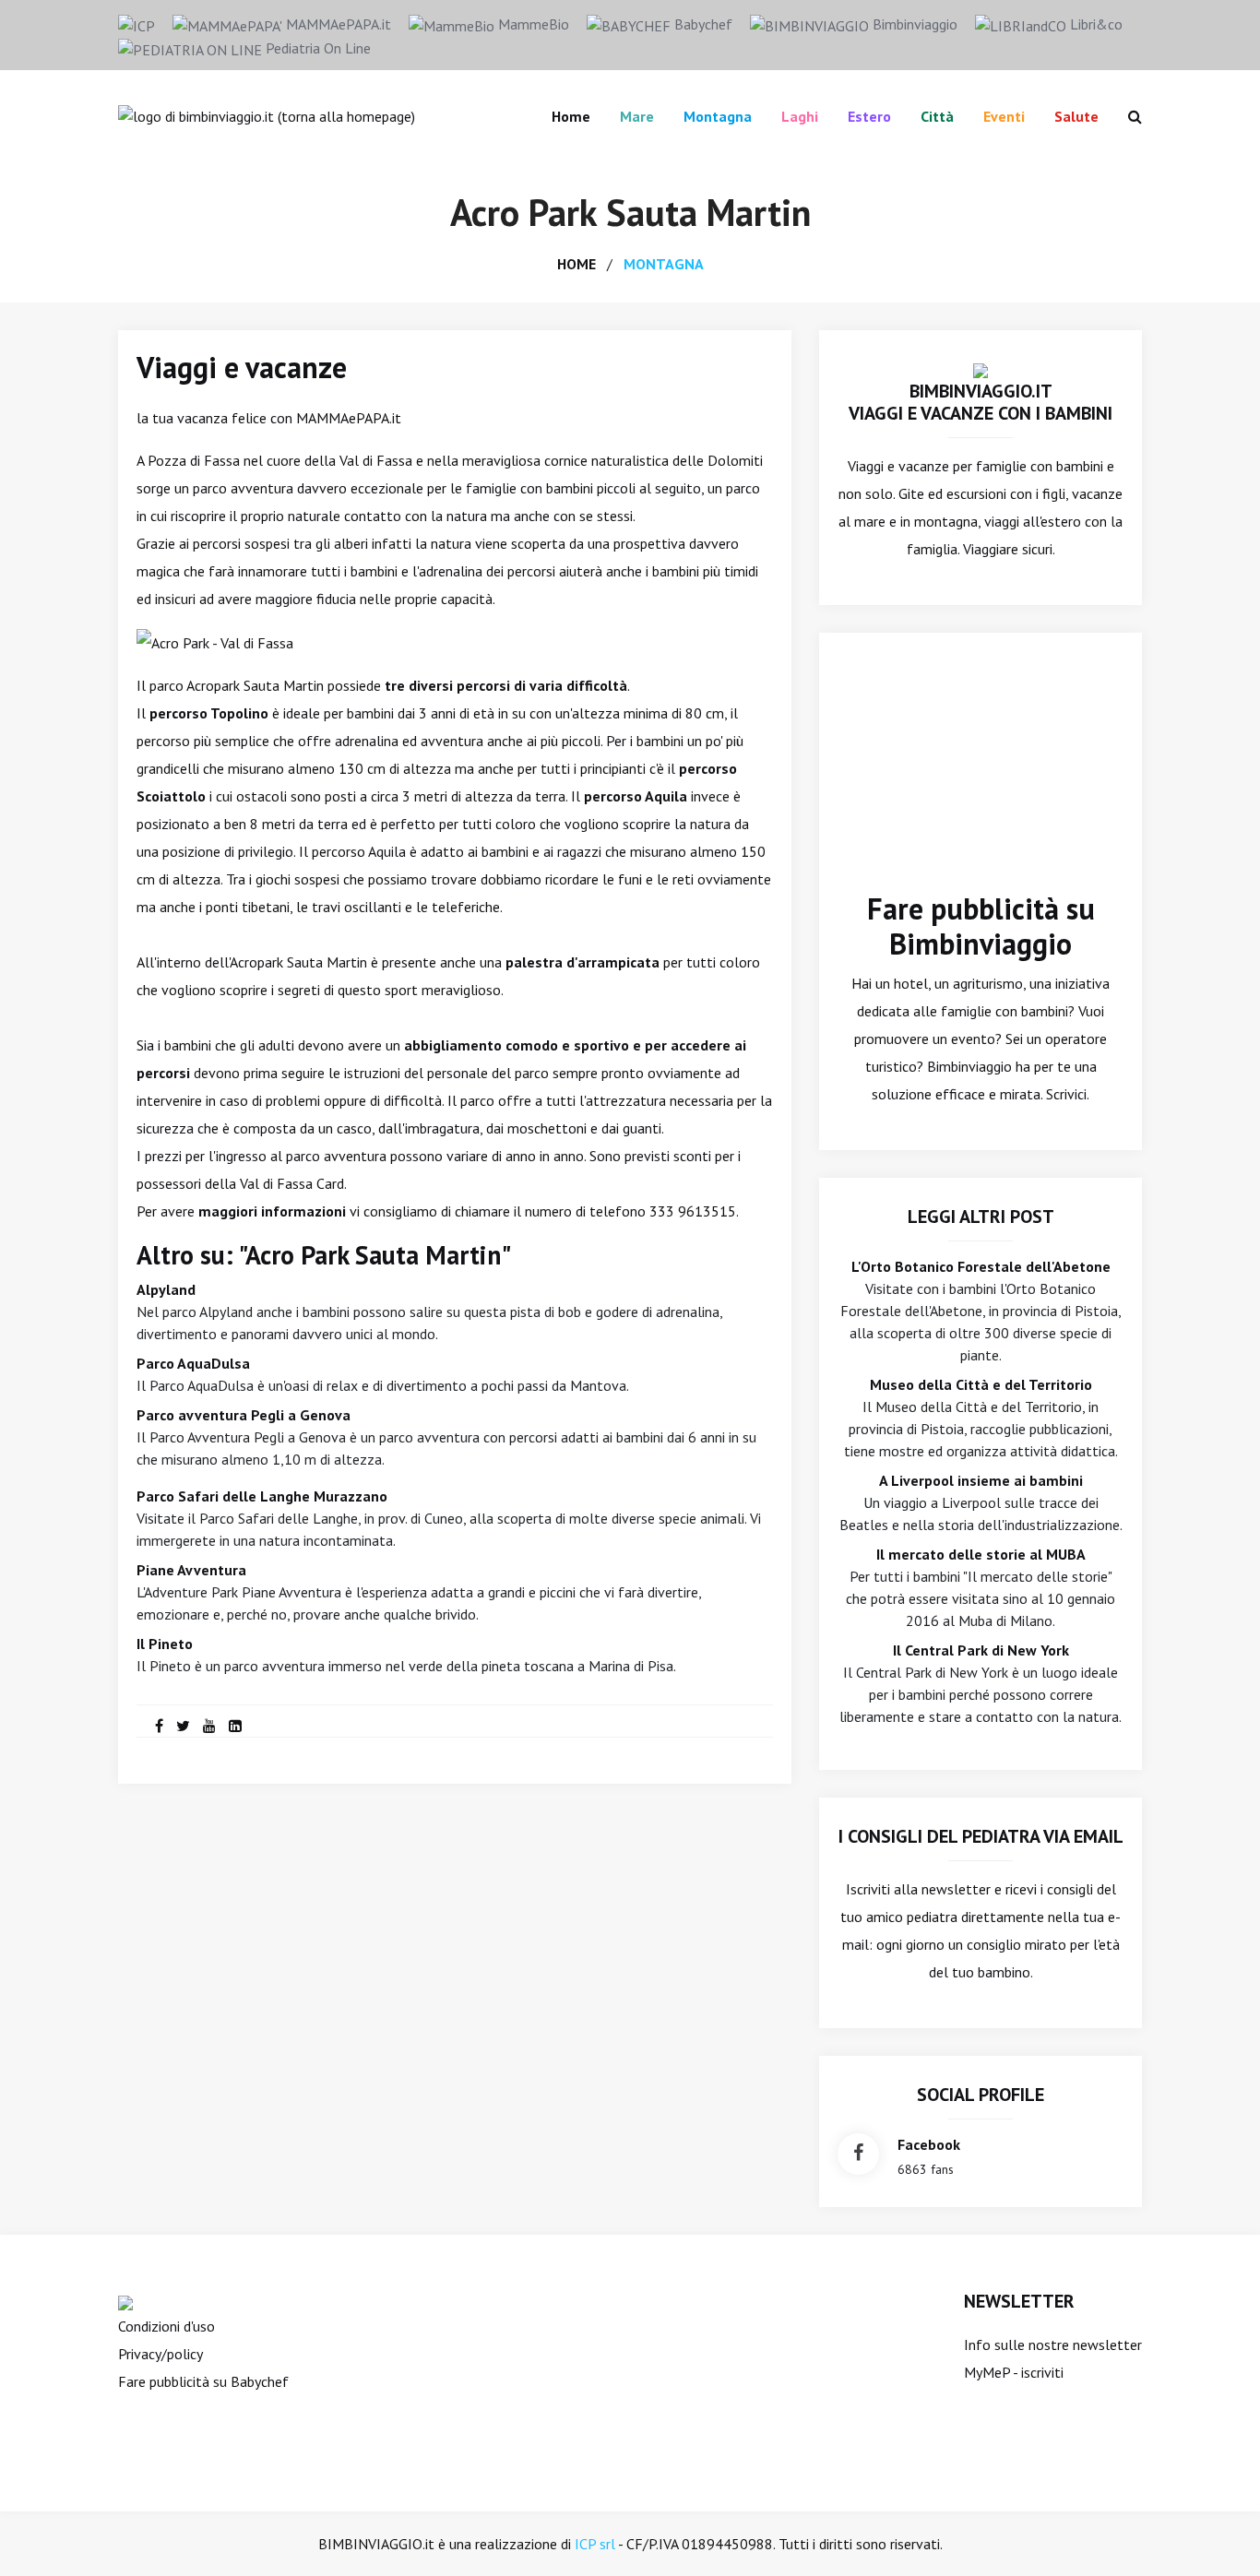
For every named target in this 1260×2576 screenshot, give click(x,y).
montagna (664, 264)
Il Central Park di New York (981, 1650)
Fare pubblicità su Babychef (203, 2381)
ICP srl (595, 2544)
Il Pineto (165, 1644)
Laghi (800, 116)
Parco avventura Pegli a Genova (244, 1415)
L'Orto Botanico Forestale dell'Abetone (981, 1266)
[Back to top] (1218, 2534)
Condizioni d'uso (166, 2326)
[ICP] (137, 24)
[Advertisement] (981, 776)
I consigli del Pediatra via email (981, 1836)
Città (937, 116)
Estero (869, 116)
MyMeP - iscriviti (1014, 2372)
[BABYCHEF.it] (125, 2301)
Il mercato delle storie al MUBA (981, 1554)
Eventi (1004, 116)
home (577, 264)
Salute (1076, 116)
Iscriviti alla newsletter (918, 1889)
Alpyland (166, 1289)
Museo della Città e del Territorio (981, 1384)
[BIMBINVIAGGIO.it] (981, 369)
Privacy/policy (160, 2354)
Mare (637, 116)
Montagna (718, 116)
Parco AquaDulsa (193, 1363)
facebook (929, 2144)
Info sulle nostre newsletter (1053, 2345)
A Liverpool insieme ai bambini (981, 1480)
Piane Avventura (191, 1570)
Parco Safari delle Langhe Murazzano (262, 1496)
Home (571, 116)
